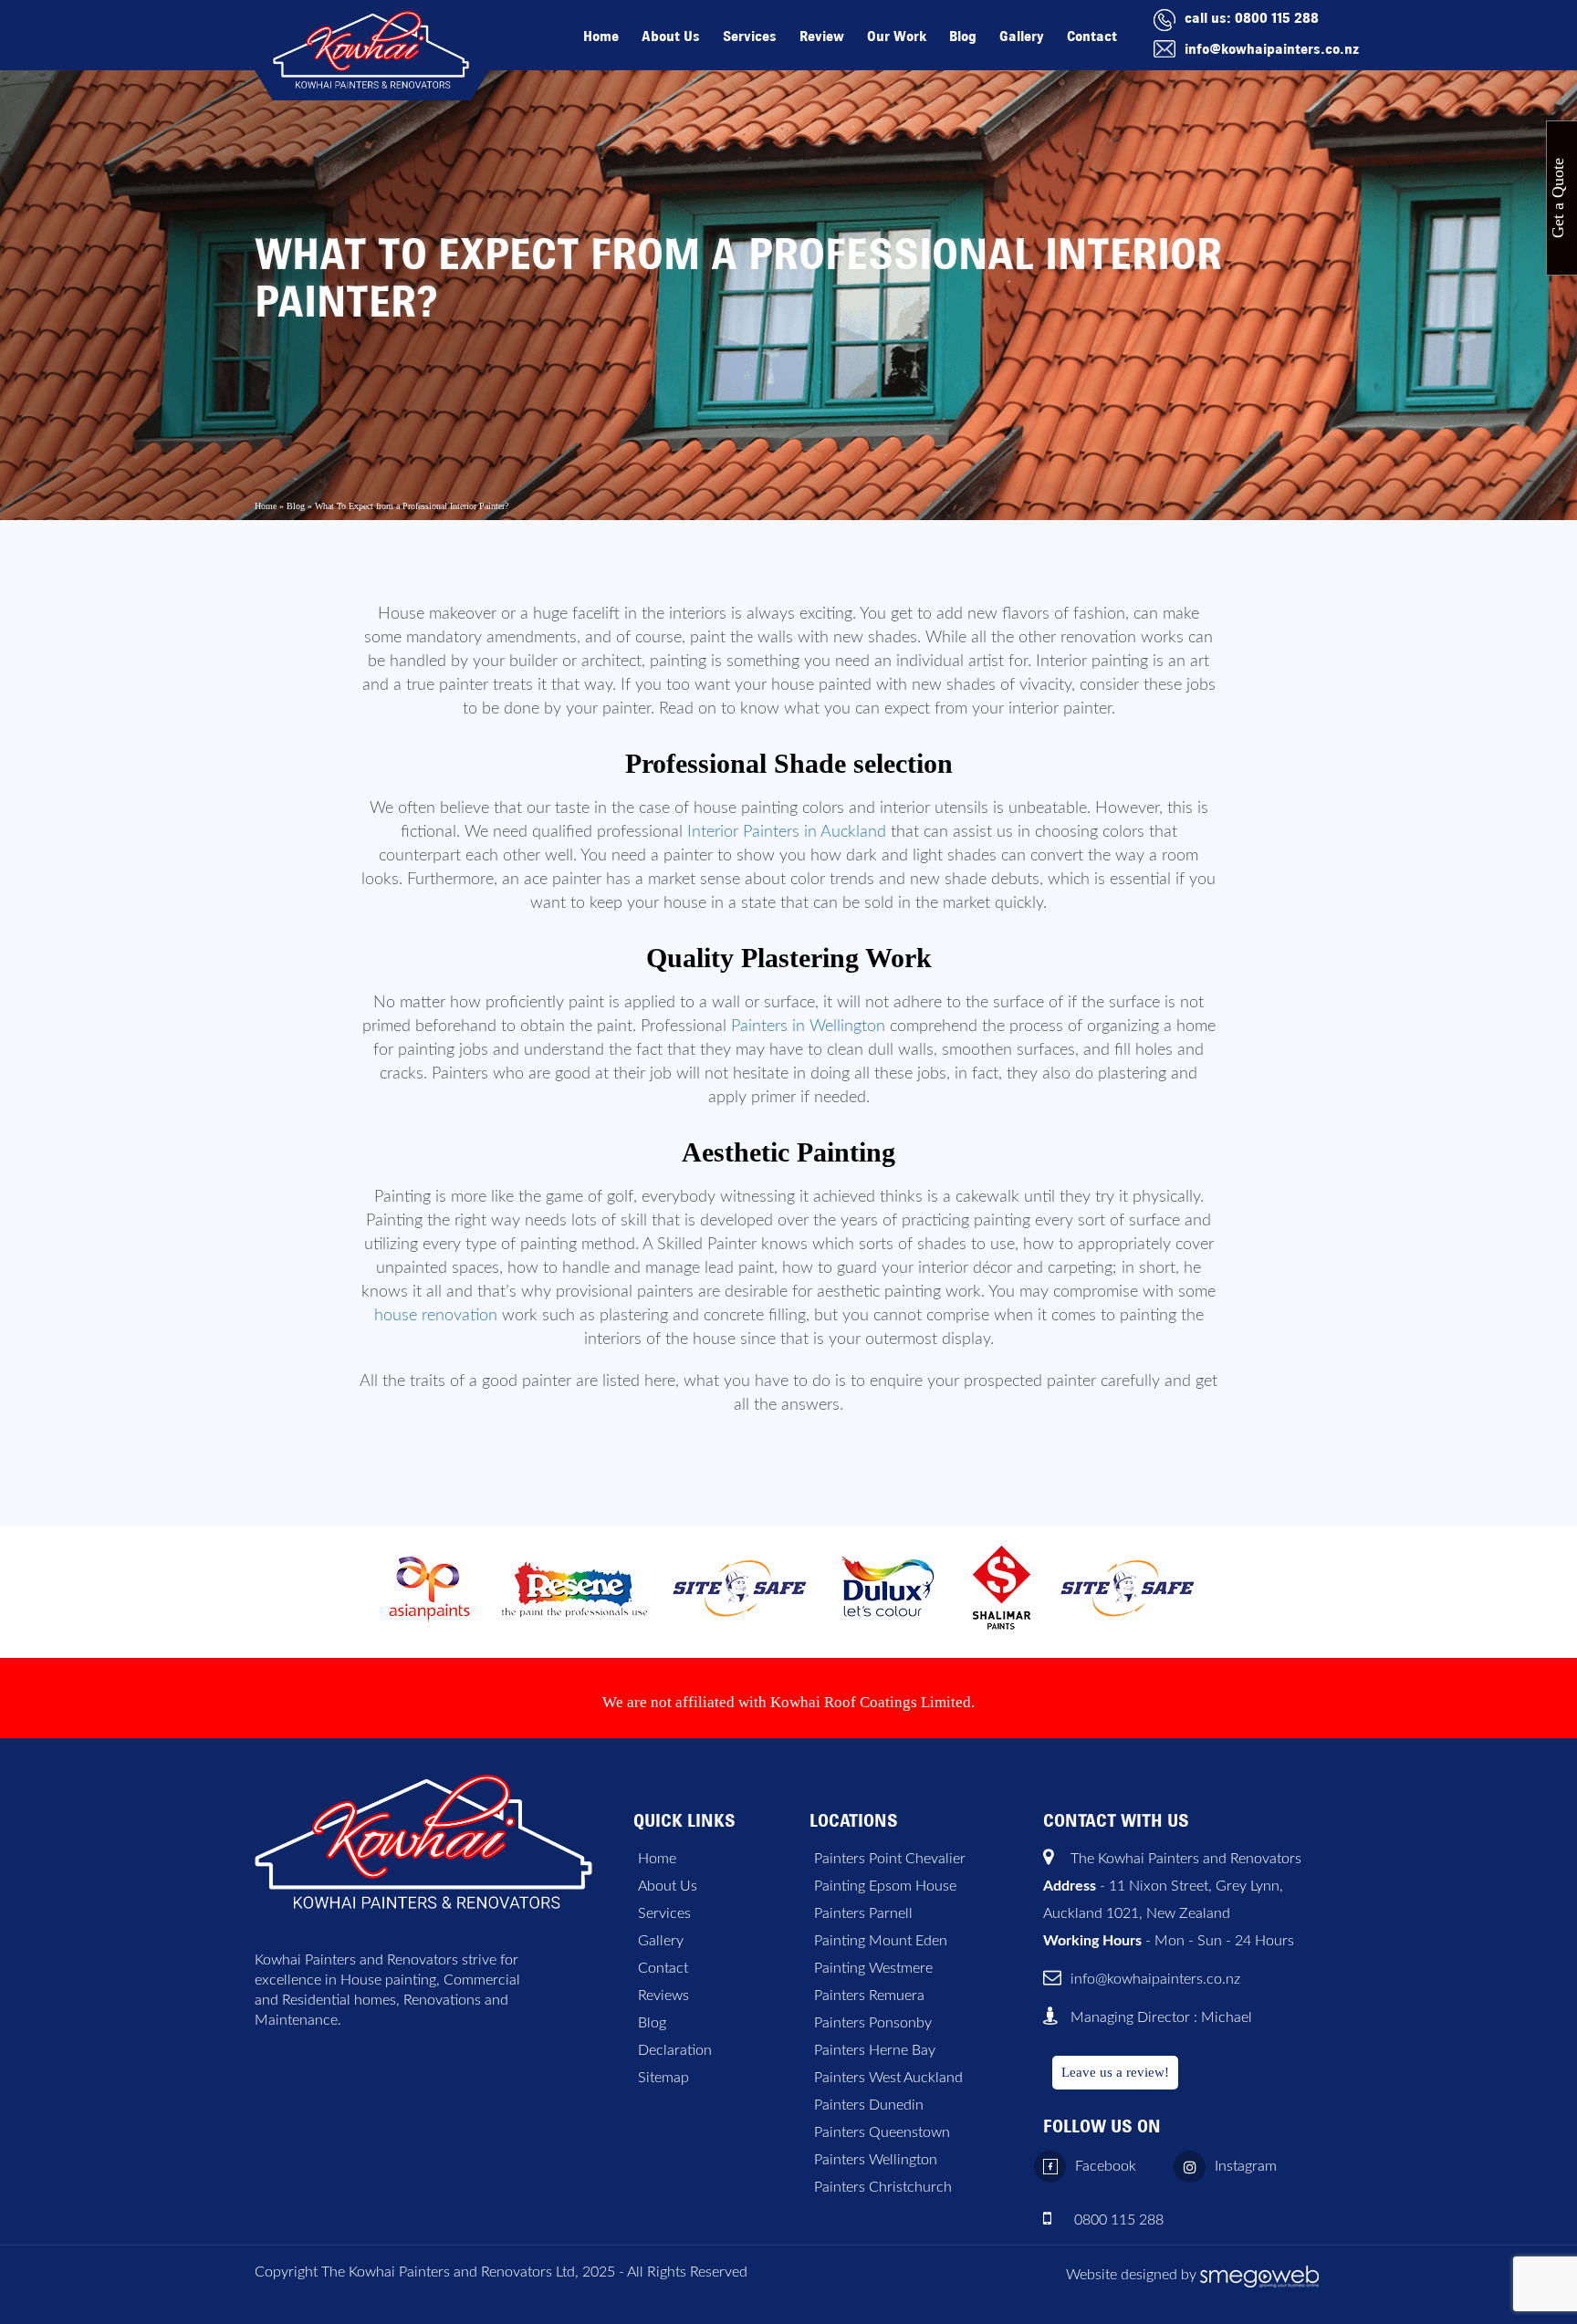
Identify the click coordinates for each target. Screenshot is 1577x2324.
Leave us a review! (1115, 2072)
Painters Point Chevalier (890, 1859)
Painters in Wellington (808, 1027)
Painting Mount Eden (881, 1941)
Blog (963, 36)
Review (822, 36)
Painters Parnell (863, 1913)
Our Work (897, 36)
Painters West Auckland (888, 2078)
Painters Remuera (869, 1996)
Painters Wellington (876, 2160)
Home (601, 36)
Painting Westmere (873, 1968)
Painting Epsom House (885, 1886)
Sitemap (663, 2078)
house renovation (436, 1316)
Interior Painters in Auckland (787, 832)
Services (750, 36)
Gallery (1022, 36)
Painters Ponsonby (873, 2023)
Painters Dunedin (869, 2105)
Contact (1092, 36)
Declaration (675, 2050)
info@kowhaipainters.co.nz (1272, 49)
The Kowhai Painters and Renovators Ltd (448, 2272)
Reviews (663, 1996)
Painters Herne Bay (875, 2050)
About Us (671, 36)
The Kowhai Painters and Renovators (1186, 1859)
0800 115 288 (1277, 18)
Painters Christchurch (883, 2187)
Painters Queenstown (882, 2132)
